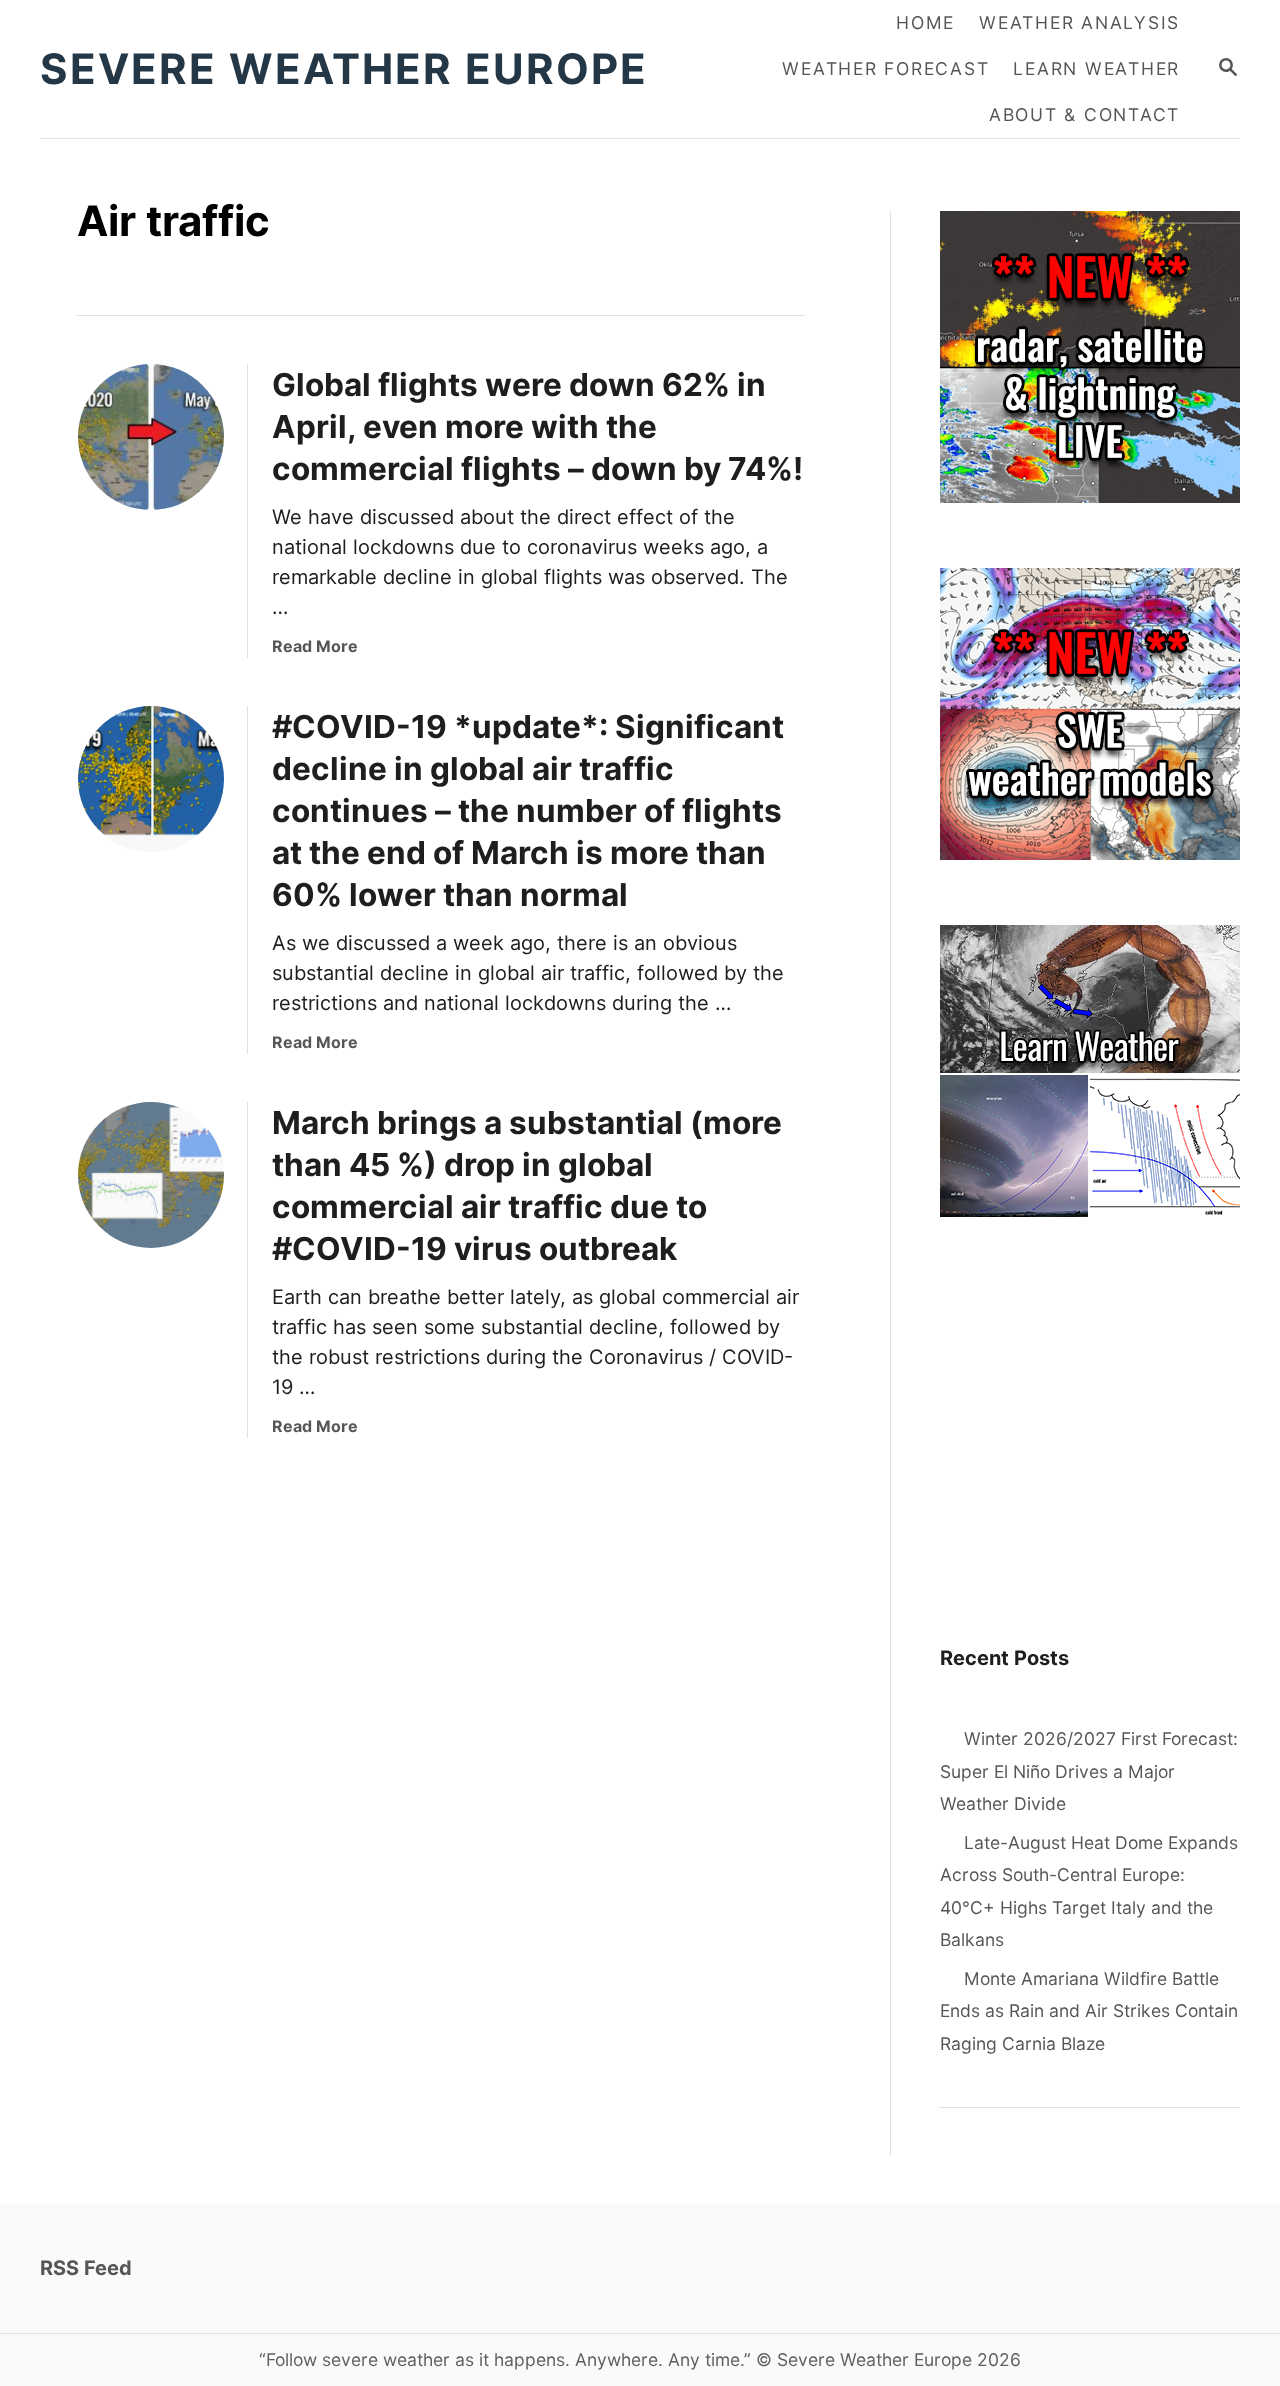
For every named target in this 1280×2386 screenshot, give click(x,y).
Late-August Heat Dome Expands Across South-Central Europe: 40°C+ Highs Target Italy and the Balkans (1089, 1891)
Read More (315, 646)
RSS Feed (86, 2268)
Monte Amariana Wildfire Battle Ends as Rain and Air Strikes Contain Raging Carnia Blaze (1089, 2011)
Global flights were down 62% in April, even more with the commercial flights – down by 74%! (537, 426)
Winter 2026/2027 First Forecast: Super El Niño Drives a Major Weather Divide (1089, 1771)
